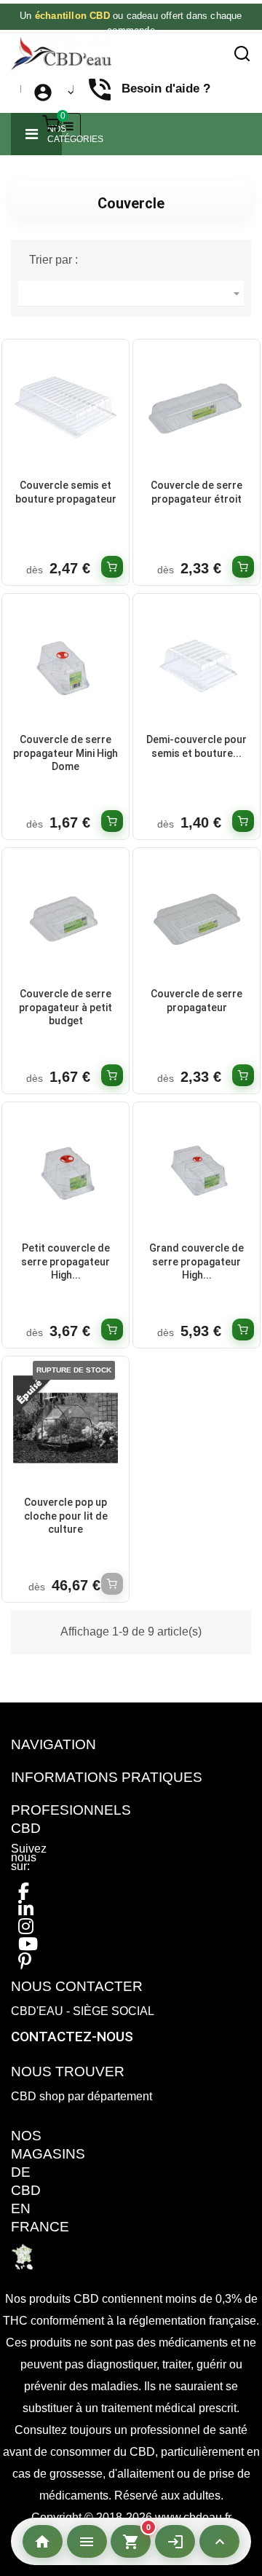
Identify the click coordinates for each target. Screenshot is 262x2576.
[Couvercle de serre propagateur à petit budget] (65, 918)
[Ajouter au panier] (112, 567)
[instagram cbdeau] (26, 1927)
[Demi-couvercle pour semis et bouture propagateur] (196, 664)
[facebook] (24, 1892)
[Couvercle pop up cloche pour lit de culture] (65, 1427)
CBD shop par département (82, 2096)
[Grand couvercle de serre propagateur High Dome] (196, 1173)
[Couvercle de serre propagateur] (196, 918)
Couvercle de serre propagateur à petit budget (65, 1007)
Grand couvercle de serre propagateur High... (196, 1261)
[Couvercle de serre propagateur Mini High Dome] (65, 664)
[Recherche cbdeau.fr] (242, 54)
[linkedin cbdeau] (26, 1909)
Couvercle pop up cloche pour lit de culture (66, 1516)
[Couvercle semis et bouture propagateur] (65, 410)
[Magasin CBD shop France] (22, 2256)
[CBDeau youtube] (28, 1944)
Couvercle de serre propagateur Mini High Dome (65, 753)
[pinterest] (25, 1962)
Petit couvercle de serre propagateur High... (65, 1261)
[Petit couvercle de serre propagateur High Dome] (65, 1173)
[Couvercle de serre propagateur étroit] (196, 410)
